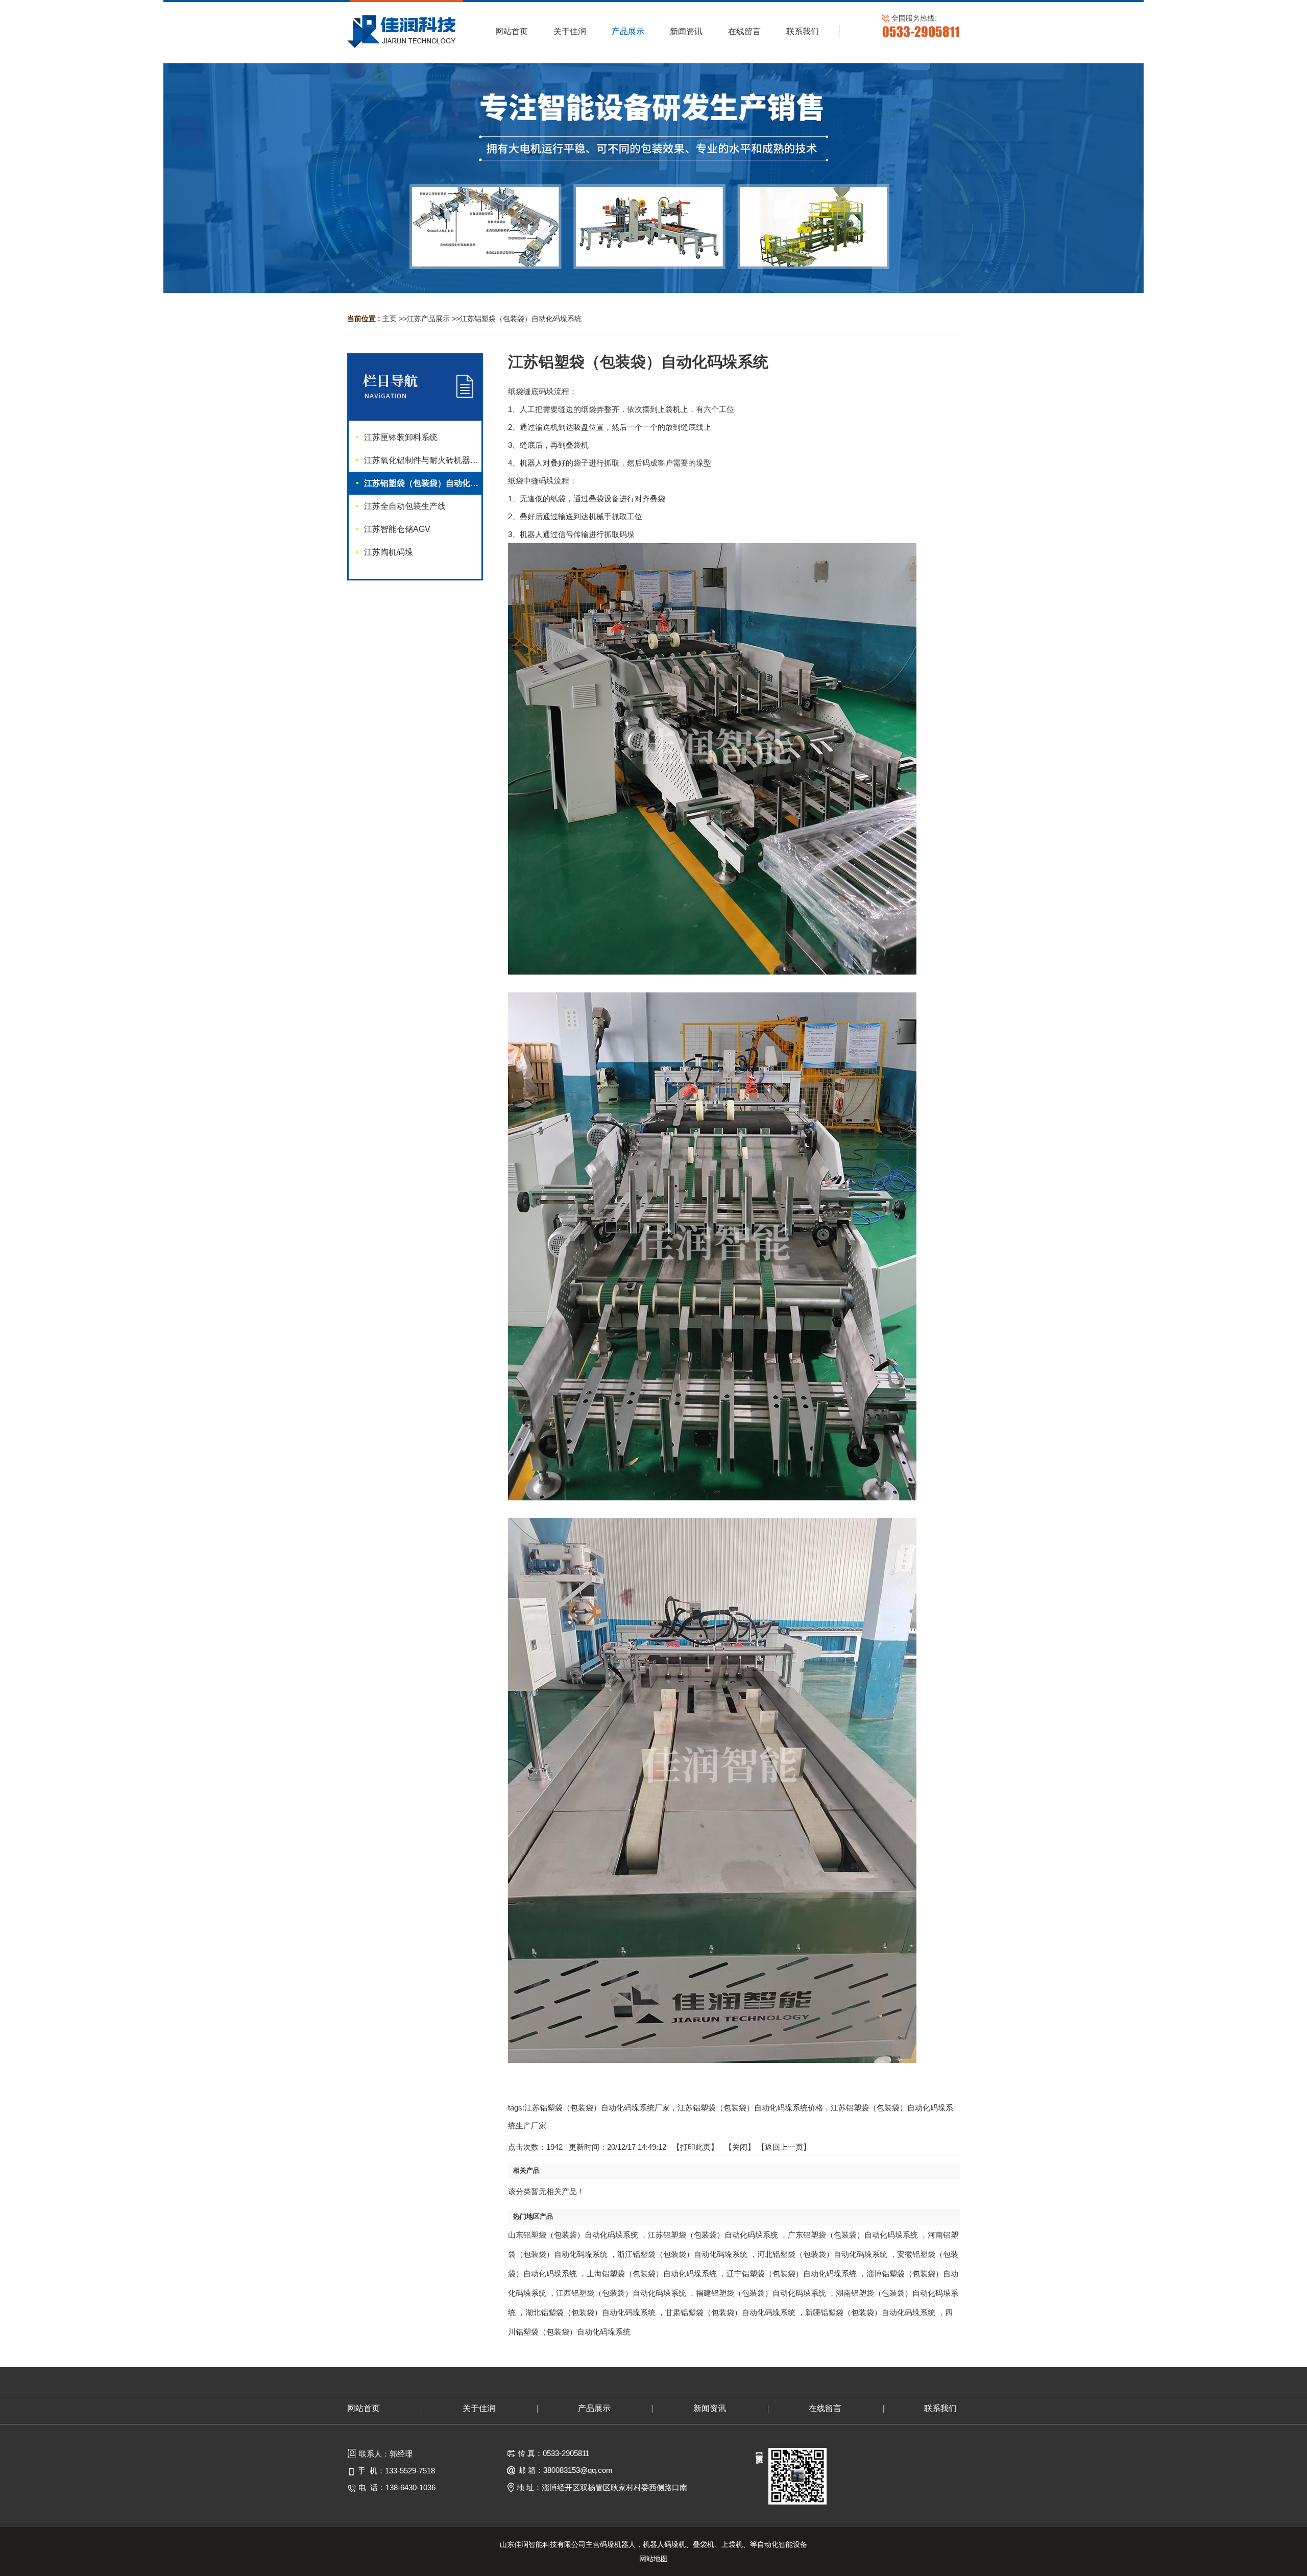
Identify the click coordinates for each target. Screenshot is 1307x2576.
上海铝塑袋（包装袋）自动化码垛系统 (652, 2274)
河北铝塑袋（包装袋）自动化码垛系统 (822, 2254)
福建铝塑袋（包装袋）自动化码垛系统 (761, 2293)
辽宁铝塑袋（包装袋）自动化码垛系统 (792, 2274)
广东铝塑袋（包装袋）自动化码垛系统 (853, 2235)
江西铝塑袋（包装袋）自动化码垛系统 (621, 2293)
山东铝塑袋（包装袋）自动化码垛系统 (573, 2235)
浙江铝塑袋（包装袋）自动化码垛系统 (682, 2254)
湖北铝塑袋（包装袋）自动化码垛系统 (590, 2312)
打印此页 (695, 2147)
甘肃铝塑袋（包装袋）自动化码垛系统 (730, 2312)
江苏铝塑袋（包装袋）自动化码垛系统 (521, 319)
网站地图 (653, 2559)
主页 (390, 319)
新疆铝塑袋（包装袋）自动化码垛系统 (870, 2312)
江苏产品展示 (428, 319)
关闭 (740, 2147)
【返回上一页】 (784, 2147)
